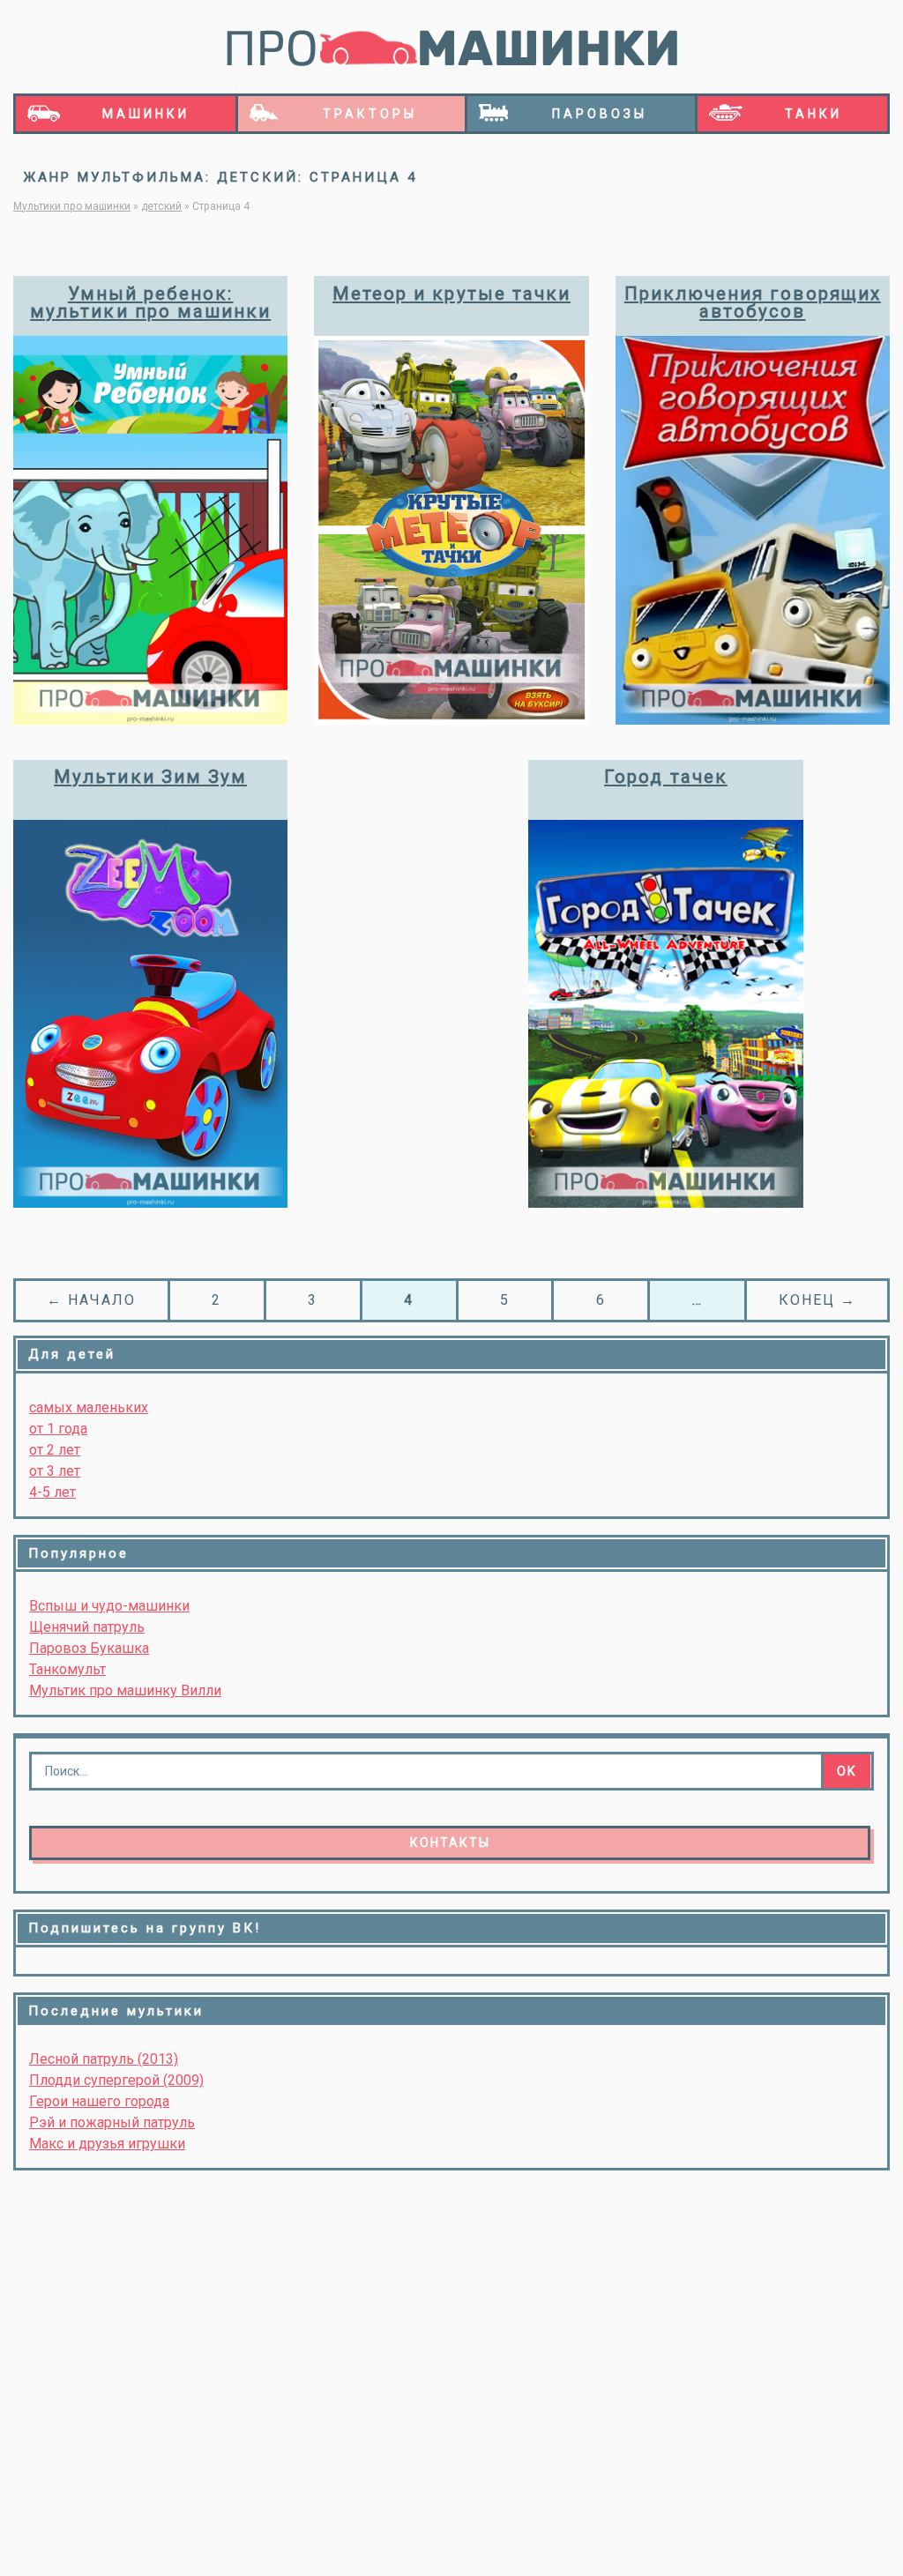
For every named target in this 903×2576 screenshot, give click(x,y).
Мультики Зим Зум (150, 777)
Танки (813, 114)
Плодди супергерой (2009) (116, 2080)
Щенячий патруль (87, 1627)
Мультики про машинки (72, 206)
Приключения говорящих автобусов (753, 303)
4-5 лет (52, 1492)
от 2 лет (55, 1450)
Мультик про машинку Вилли (125, 1690)
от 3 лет (55, 1471)
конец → (817, 1300)
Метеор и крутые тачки (451, 294)
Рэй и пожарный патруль (112, 2122)
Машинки (146, 114)
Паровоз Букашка (89, 1648)
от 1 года (58, 1429)
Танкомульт (67, 1669)
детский (161, 206)
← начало (91, 1300)
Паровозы (600, 114)
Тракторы (370, 114)
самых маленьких (89, 1407)
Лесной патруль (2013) (104, 2059)
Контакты (450, 1843)
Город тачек (666, 777)
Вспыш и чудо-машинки (109, 1606)
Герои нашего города (99, 2101)
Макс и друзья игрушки (107, 2144)
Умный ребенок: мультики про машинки (150, 303)
